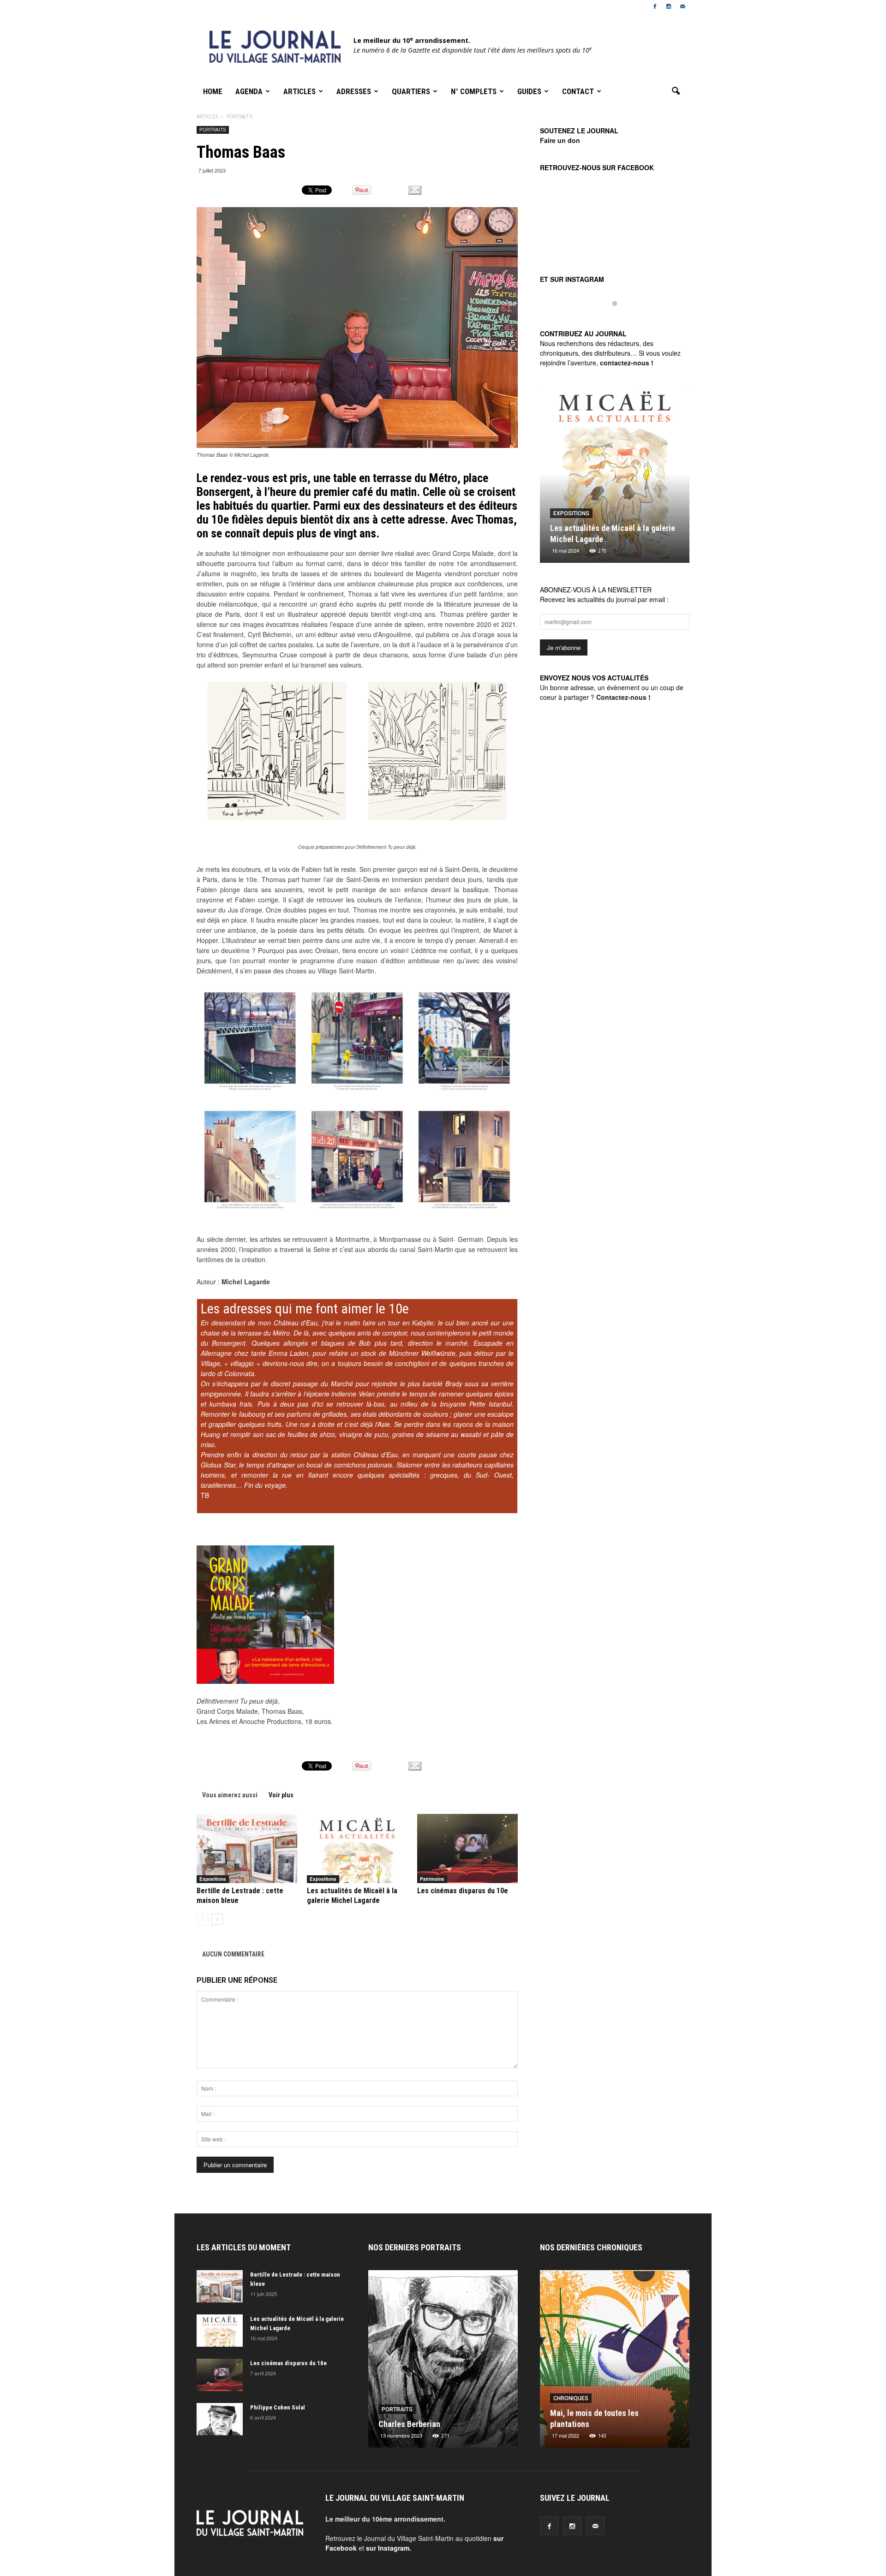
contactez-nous (625, 363)
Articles (299, 91)
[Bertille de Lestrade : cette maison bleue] (247, 1849)
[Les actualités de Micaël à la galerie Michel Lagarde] (357, 1849)
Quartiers (411, 91)
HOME (213, 91)
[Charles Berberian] (443, 2362)
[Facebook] (655, 6)
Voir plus (281, 1795)
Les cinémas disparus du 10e (463, 1891)
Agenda (249, 91)
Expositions (213, 1879)
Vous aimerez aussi (230, 1795)
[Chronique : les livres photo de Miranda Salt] (615, 2362)
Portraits (213, 130)
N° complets (474, 91)
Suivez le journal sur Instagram (621, 319)
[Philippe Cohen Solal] (220, 2419)
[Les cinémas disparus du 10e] (467, 1849)
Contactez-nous (621, 697)
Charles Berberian (409, 2424)
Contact (578, 91)
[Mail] (682, 6)
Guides (529, 91)
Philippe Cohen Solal (278, 2407)
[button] (676, 91)
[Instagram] (669, 6)
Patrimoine (432, 1879)
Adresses (354, 91)
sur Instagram (388, 2548)
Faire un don (560, 140)
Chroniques (571, 2398)
